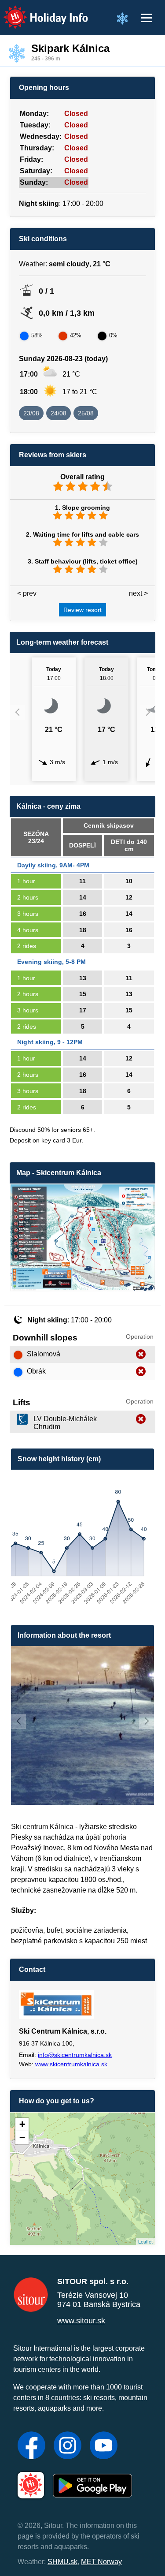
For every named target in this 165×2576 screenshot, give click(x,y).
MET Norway (101, 2562)
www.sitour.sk (81, 2321)
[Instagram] (68, 2446)
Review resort (82, 610)
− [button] (22, 2137)
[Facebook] (31, 2446)
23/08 (31, 413)
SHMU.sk (62, 2562)
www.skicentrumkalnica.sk (71, 2064)
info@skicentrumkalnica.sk (75, 2055)
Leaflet (145, 2241)
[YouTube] (104, 2446)
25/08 (86, 413)
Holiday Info (38, 11)
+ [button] (22, 2124)
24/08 (59, 413)
